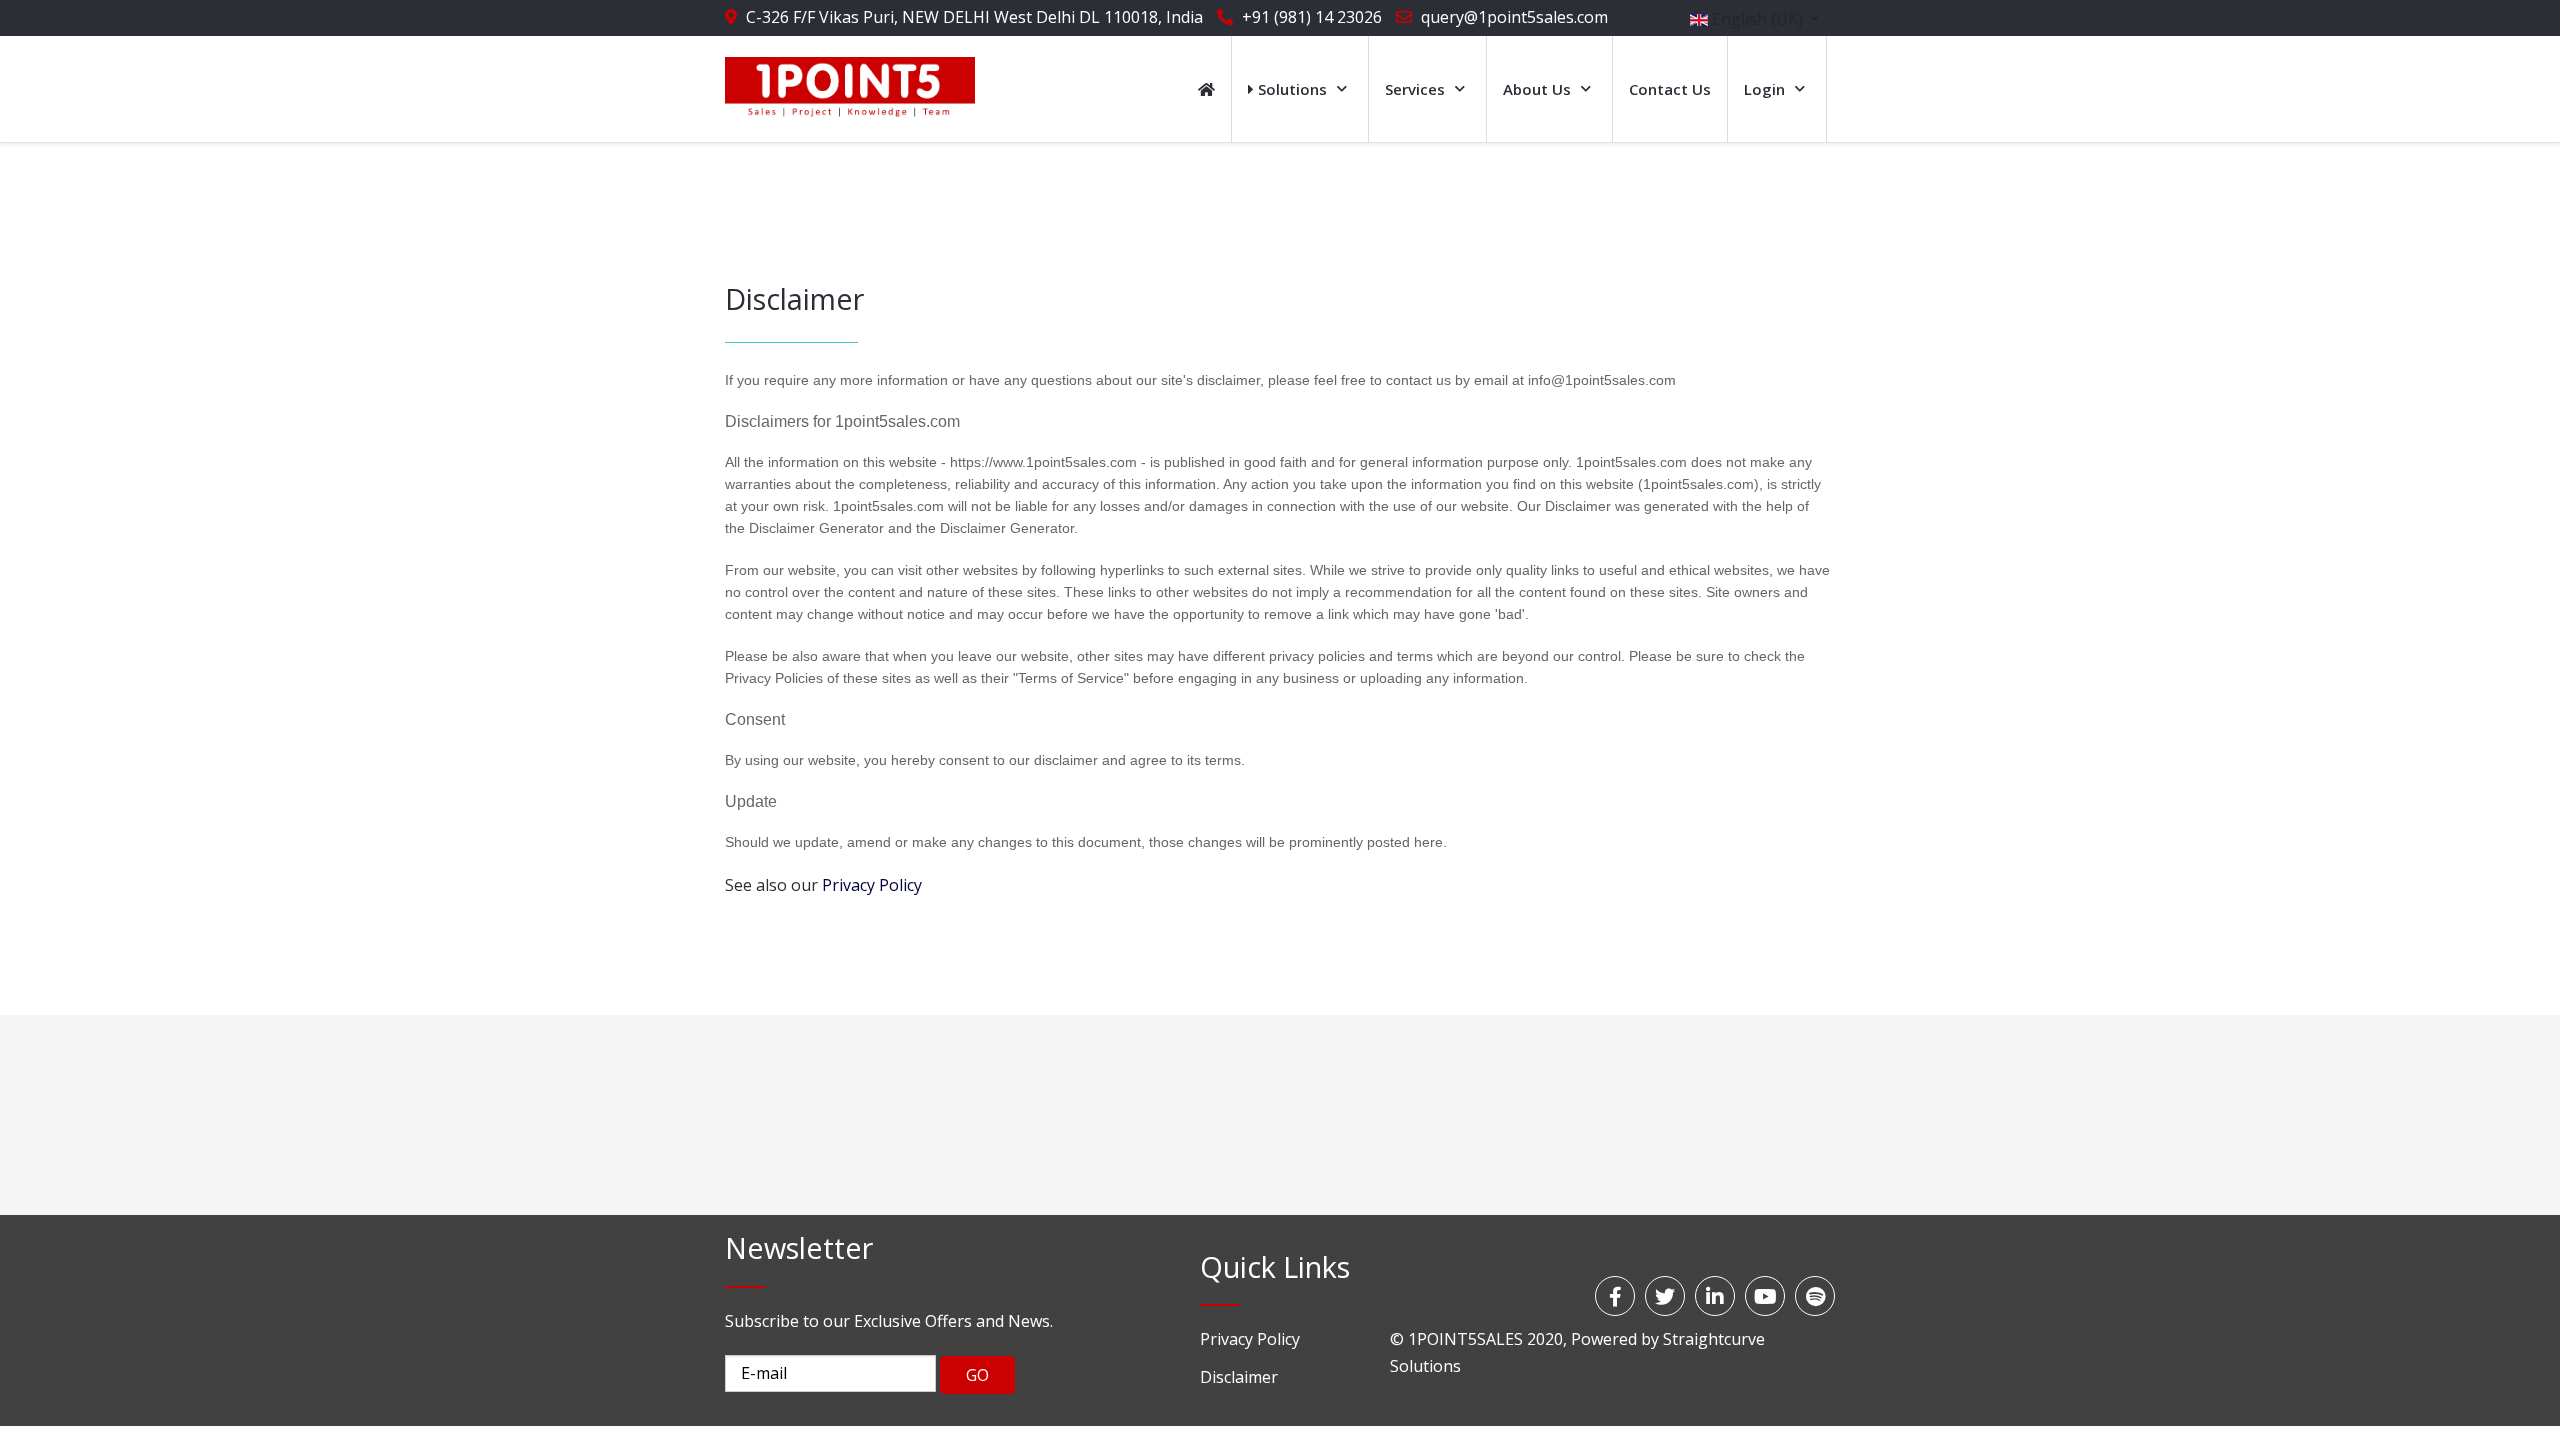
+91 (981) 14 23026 (1312, 17)
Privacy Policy (1250, 1339)
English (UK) (1757, 19)
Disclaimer (1239, 1377)
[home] (1206, 89)
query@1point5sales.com (1514, 17)
